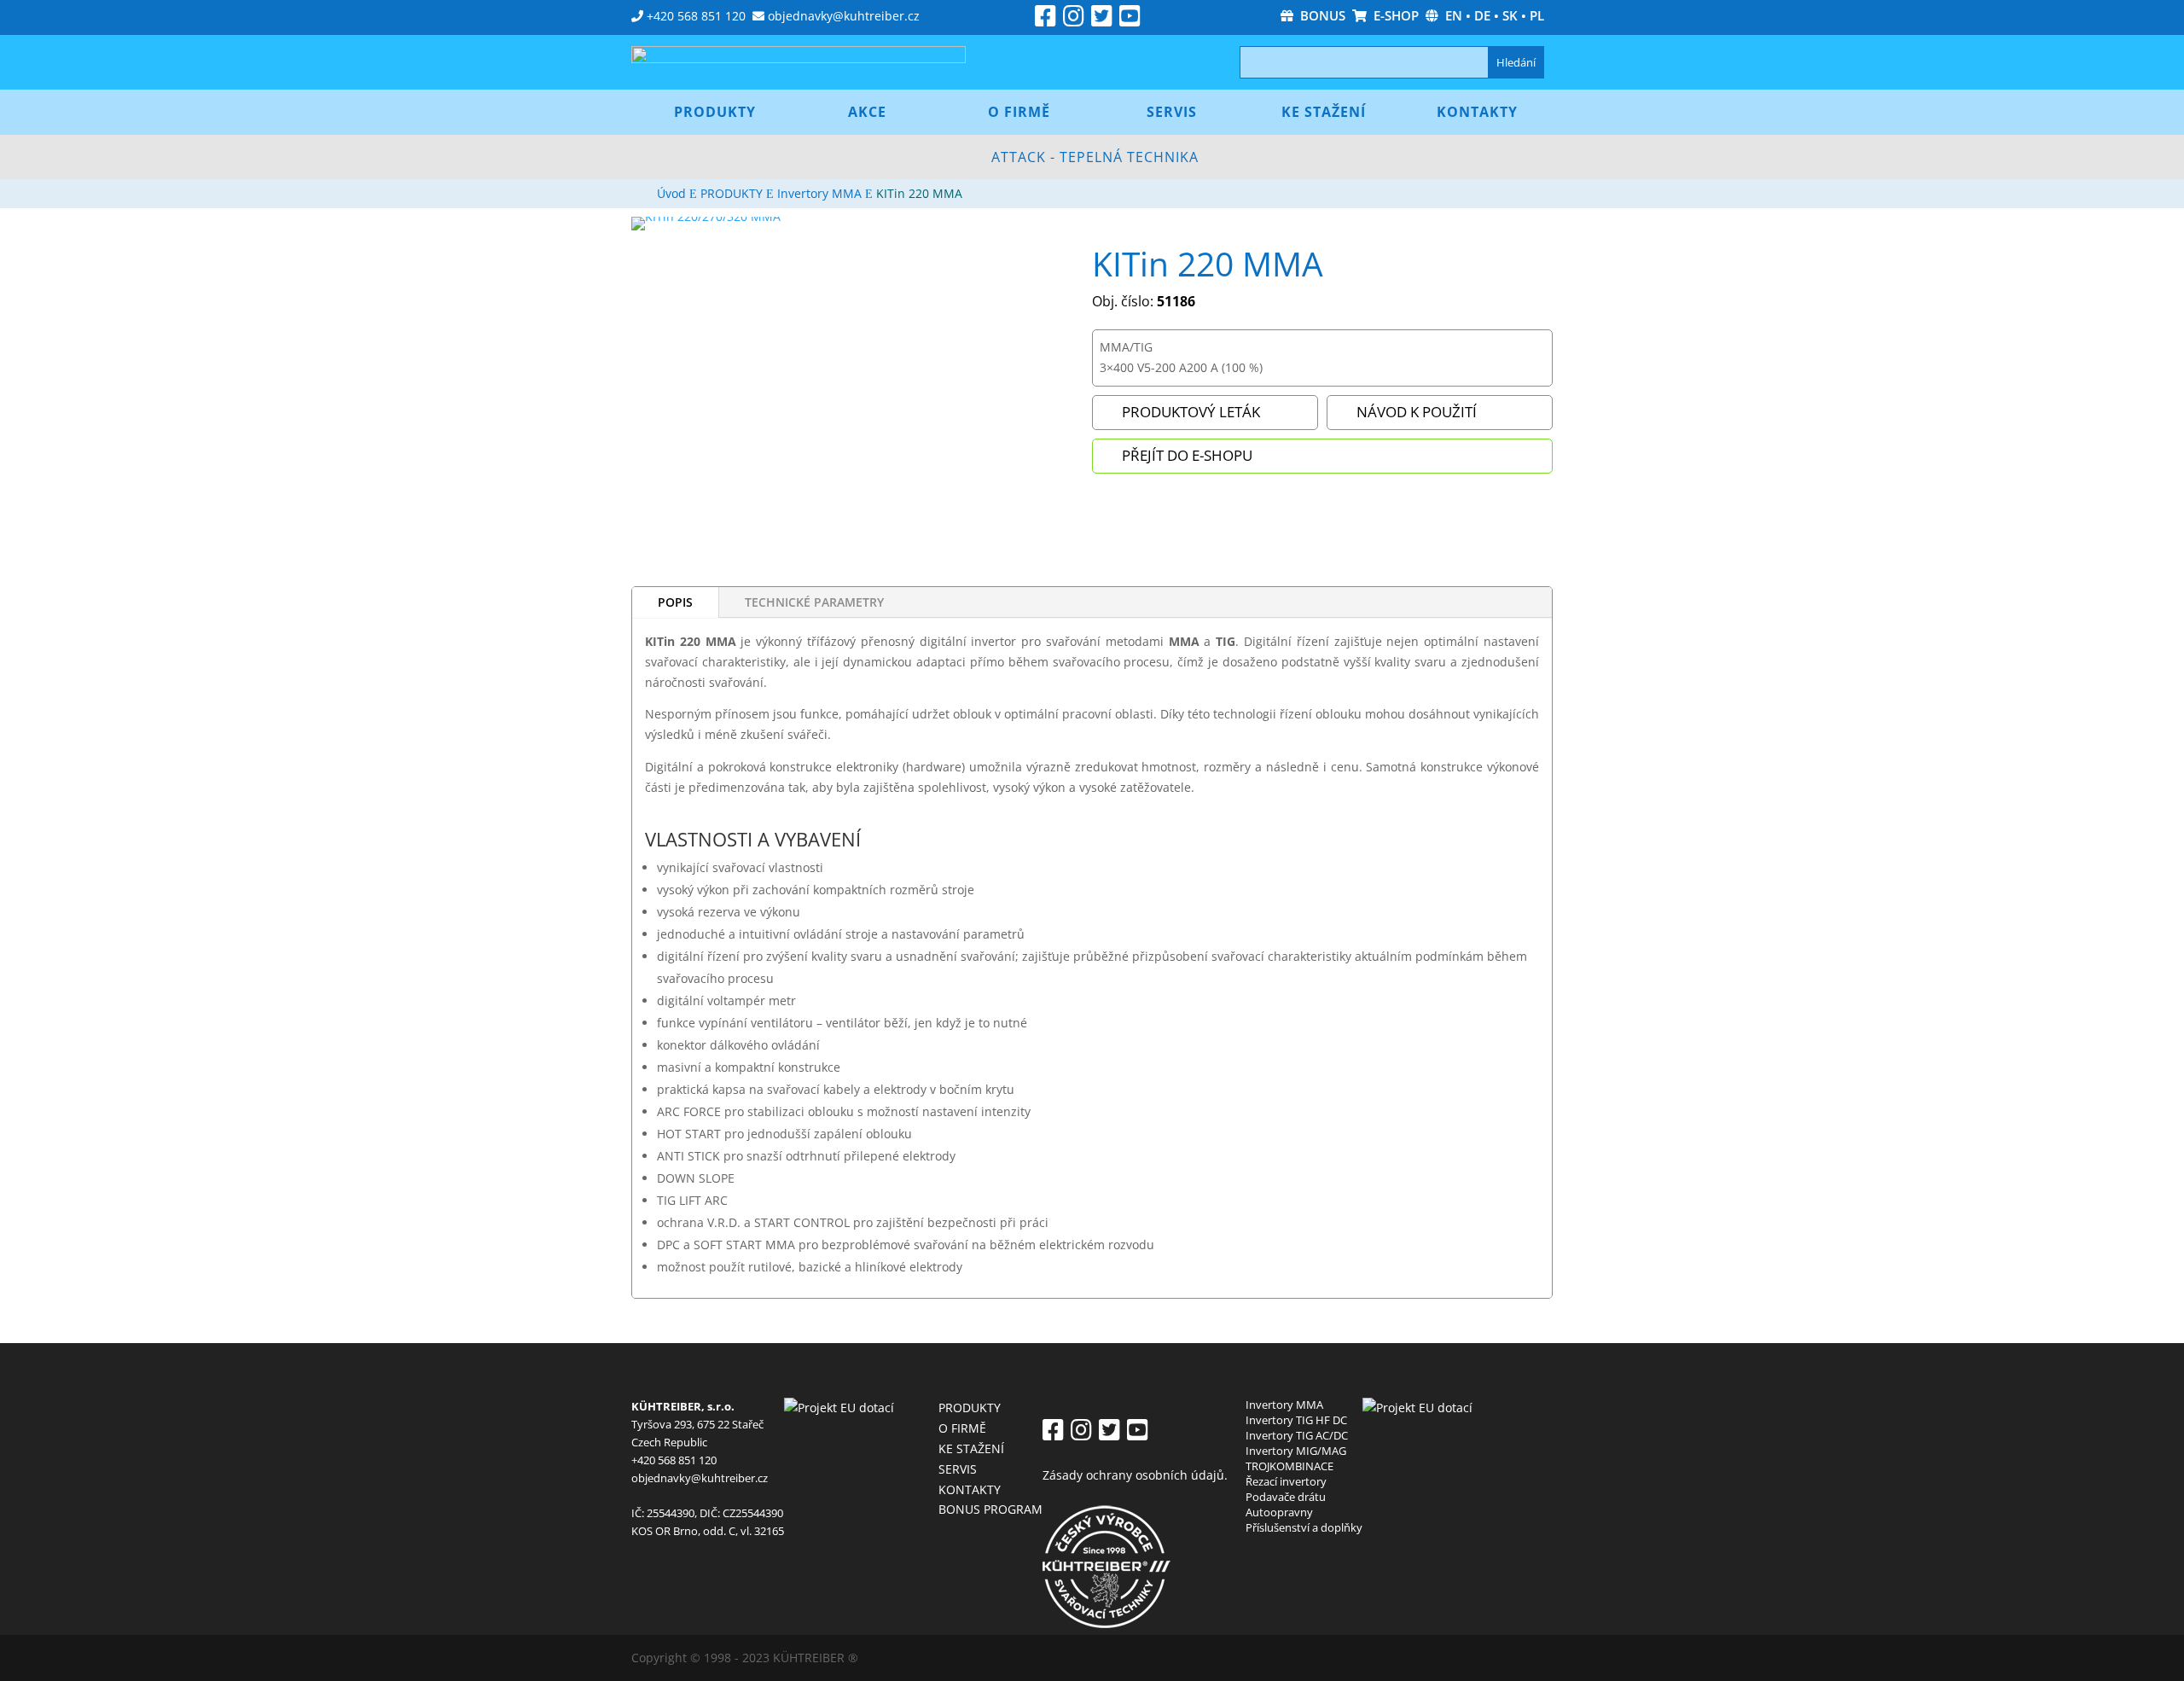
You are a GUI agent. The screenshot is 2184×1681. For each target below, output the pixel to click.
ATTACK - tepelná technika (1095, 157)
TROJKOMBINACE (1289, 1466)
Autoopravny (1279, 1512)
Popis (675, 602)
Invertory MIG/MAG (1296, 1451)
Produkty (715, 112)
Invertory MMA (1284, 1405)
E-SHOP (1393, 15)
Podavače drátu (1286, 1497)
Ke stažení (1324, 112)
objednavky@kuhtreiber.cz (844, 16)
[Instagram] (1074, 20)
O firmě (1019, 112)
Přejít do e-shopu (1187, 455)
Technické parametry (814, 602)
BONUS (1319, 15)
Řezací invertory (1286, 1481)
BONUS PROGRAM (990, 1509)
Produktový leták (1191, 412)
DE (1482, 15)
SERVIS (958, 1469)
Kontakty (1477, 112)
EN (1454, 15)
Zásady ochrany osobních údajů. (1135, 1475)
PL (1537, 15)
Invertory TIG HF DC (1296, 1420)
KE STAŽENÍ (971, 1448)
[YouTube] (1130, 20)
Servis (1172, 112)
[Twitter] (1102, 20)
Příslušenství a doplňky (1304, 1527)
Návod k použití (1417, 412)
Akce (867, 112)
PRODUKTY (970, 1408)
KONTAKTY (970, 1489)
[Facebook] (1046, 20)
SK (1510, 15)
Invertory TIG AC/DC (1297, 1435)
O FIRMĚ (962, 1428)
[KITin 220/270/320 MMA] (706, 216)
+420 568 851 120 (696, 16)
